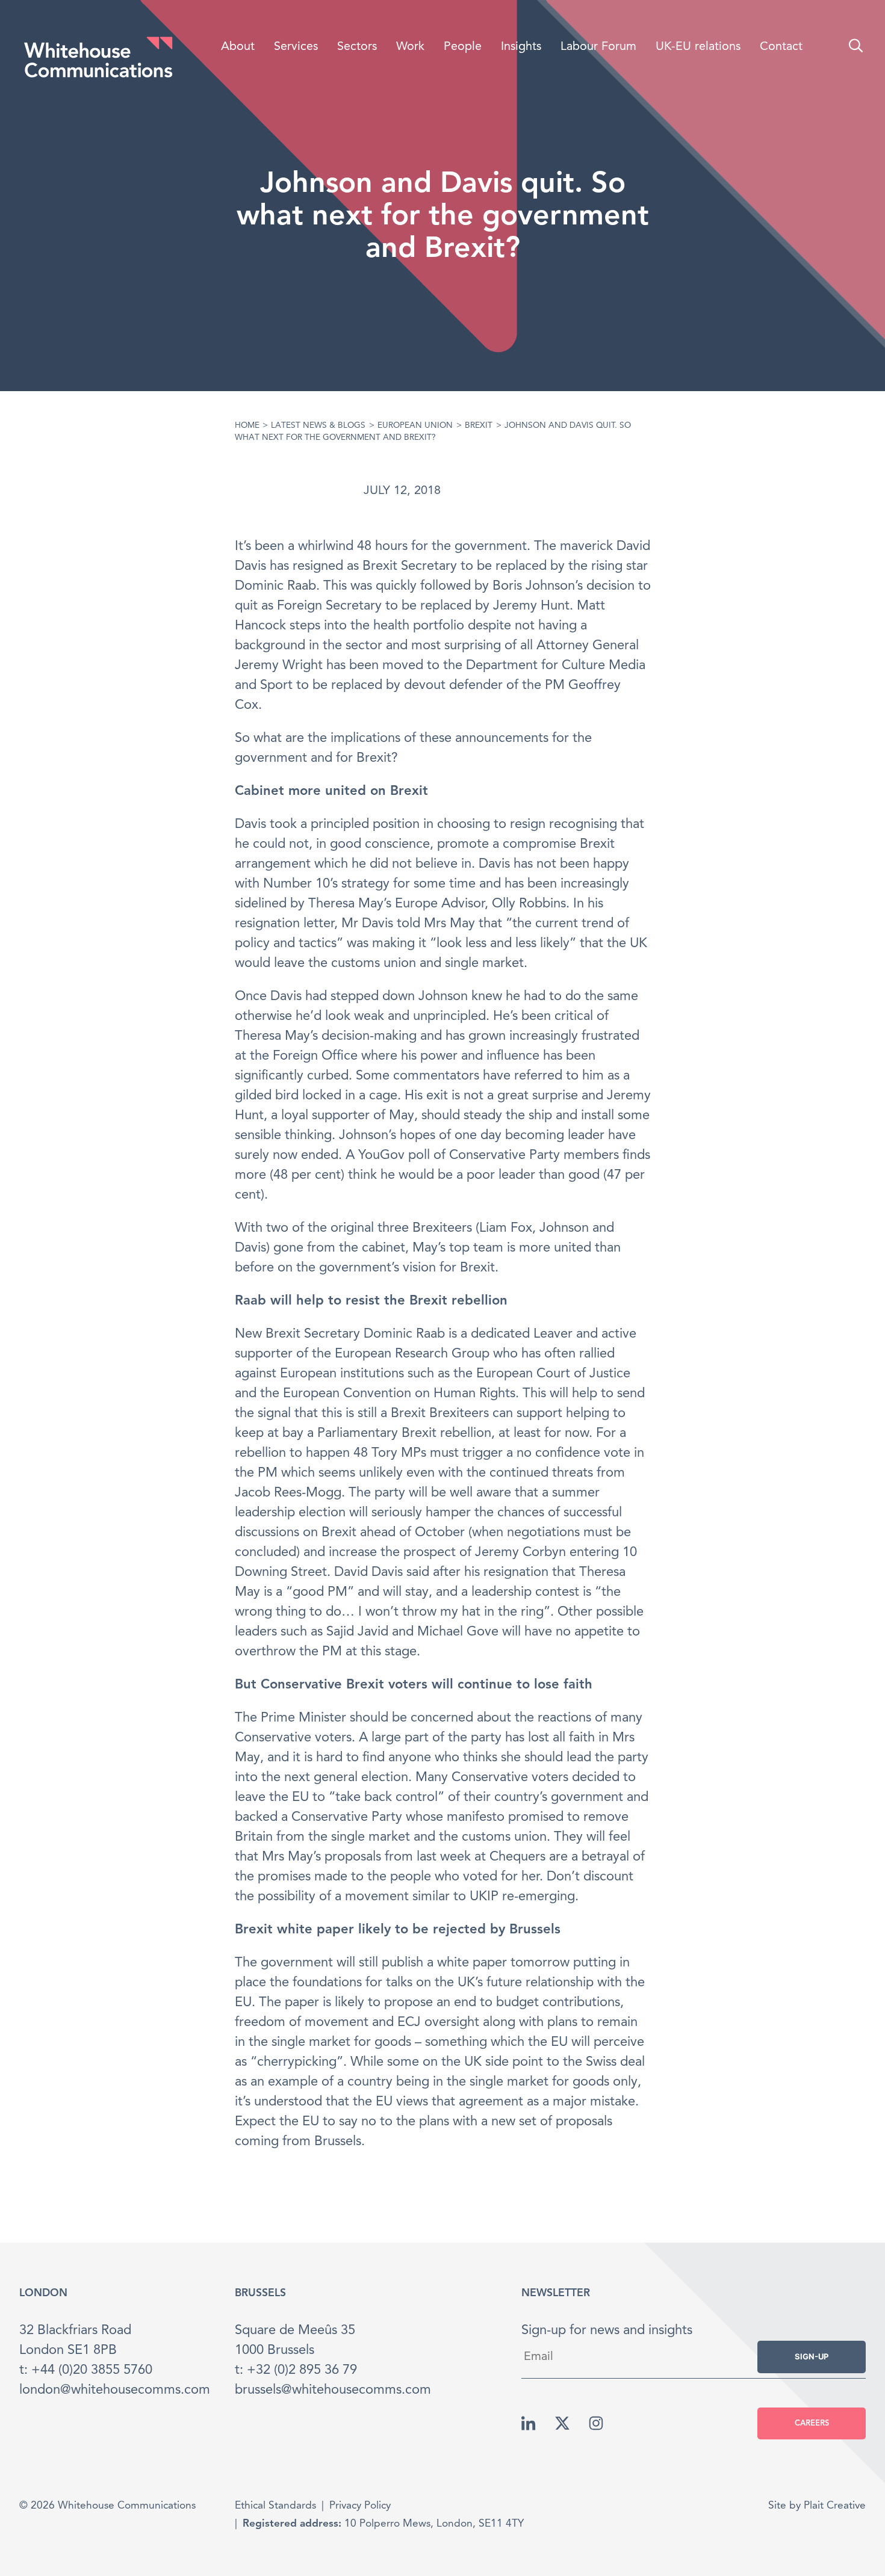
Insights (521, 47)
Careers (812, 2423)
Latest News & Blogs (318, 426)
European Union (415, 426)
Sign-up (812, 2356)
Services (296, 47)
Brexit (479, 426)
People (463, 47)
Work (410, 47)
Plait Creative (835, 2506)
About (238, 47)
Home (247, 426)
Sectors (357, 47)
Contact (781, 47)
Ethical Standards (275, 2506)
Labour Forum (598, 47)
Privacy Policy (360, 2506)
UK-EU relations (698, 47)
